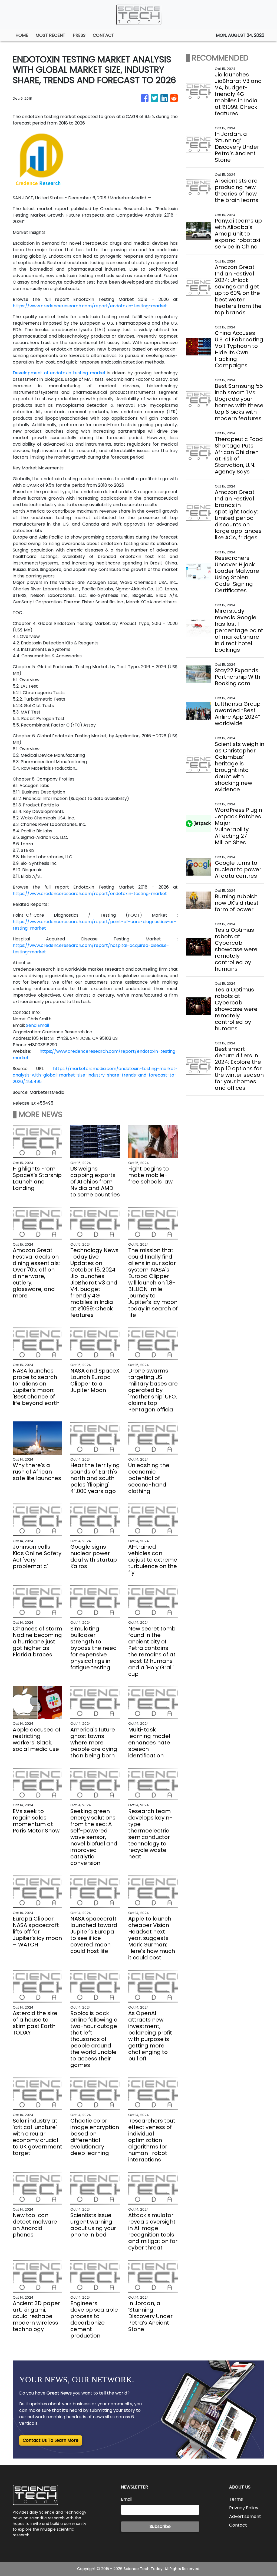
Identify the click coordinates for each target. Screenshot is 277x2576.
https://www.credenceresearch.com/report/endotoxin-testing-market (90, 306)
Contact (238, 2525)
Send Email (37, 1025)
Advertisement (245, 2516)
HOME (22, 35)
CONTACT (103, 35)
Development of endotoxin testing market (59, 373)
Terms (236, 2499)
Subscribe (160, 2526)
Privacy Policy (244, 2508)
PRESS (79, 35)
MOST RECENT (50, 35)
